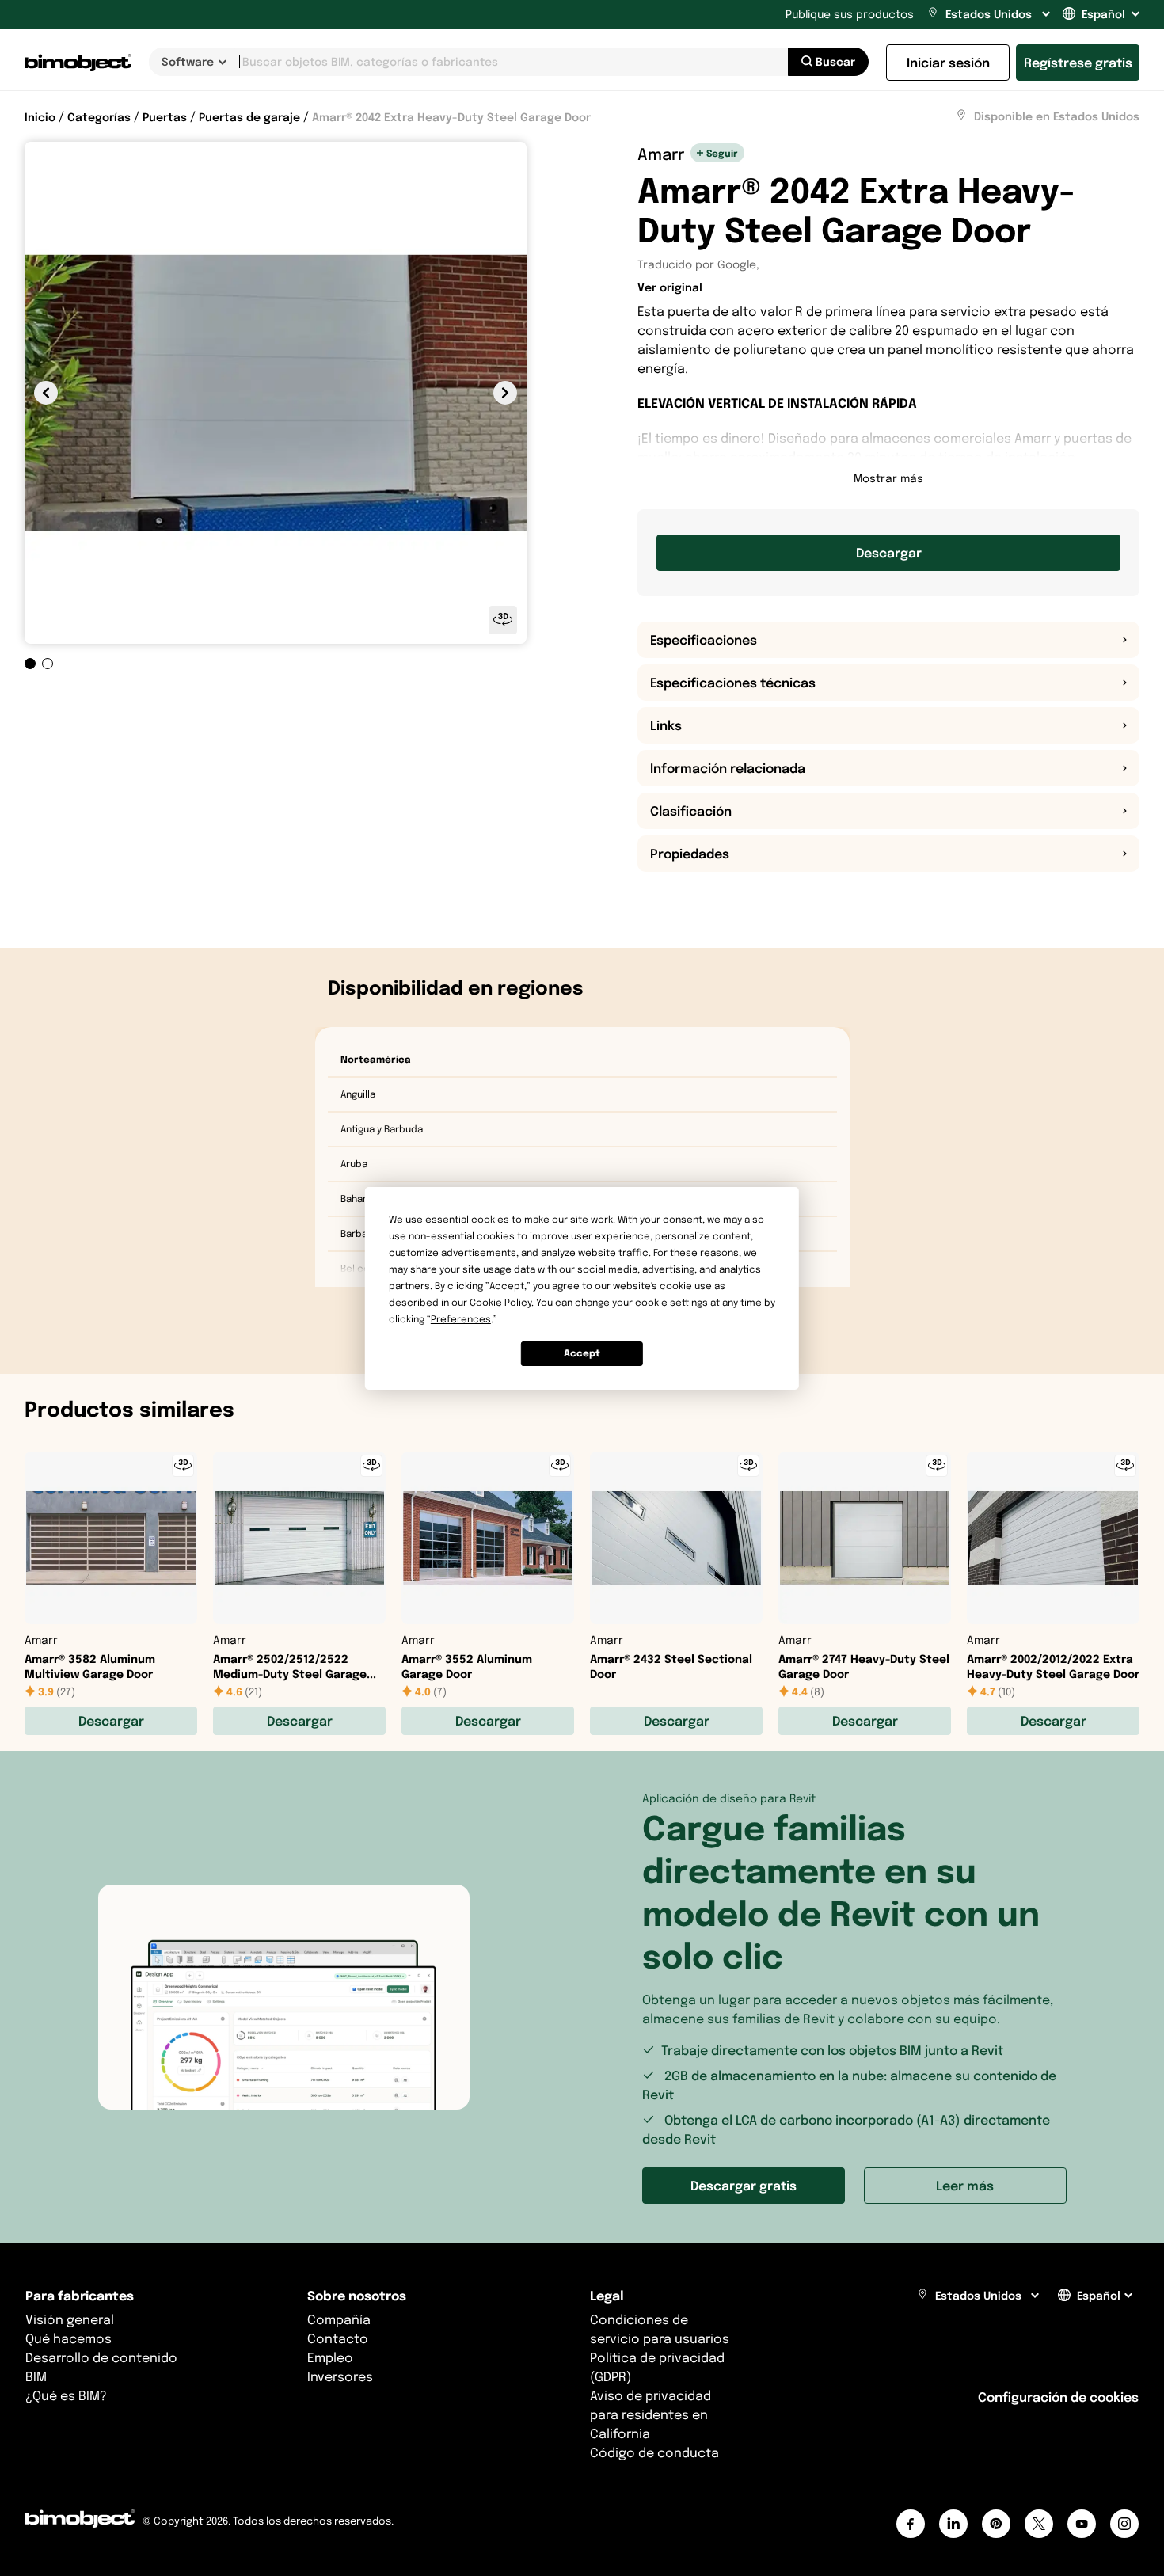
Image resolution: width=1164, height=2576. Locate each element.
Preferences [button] (461, 1319)
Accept (582, 1353)
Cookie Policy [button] (500, 1302)
